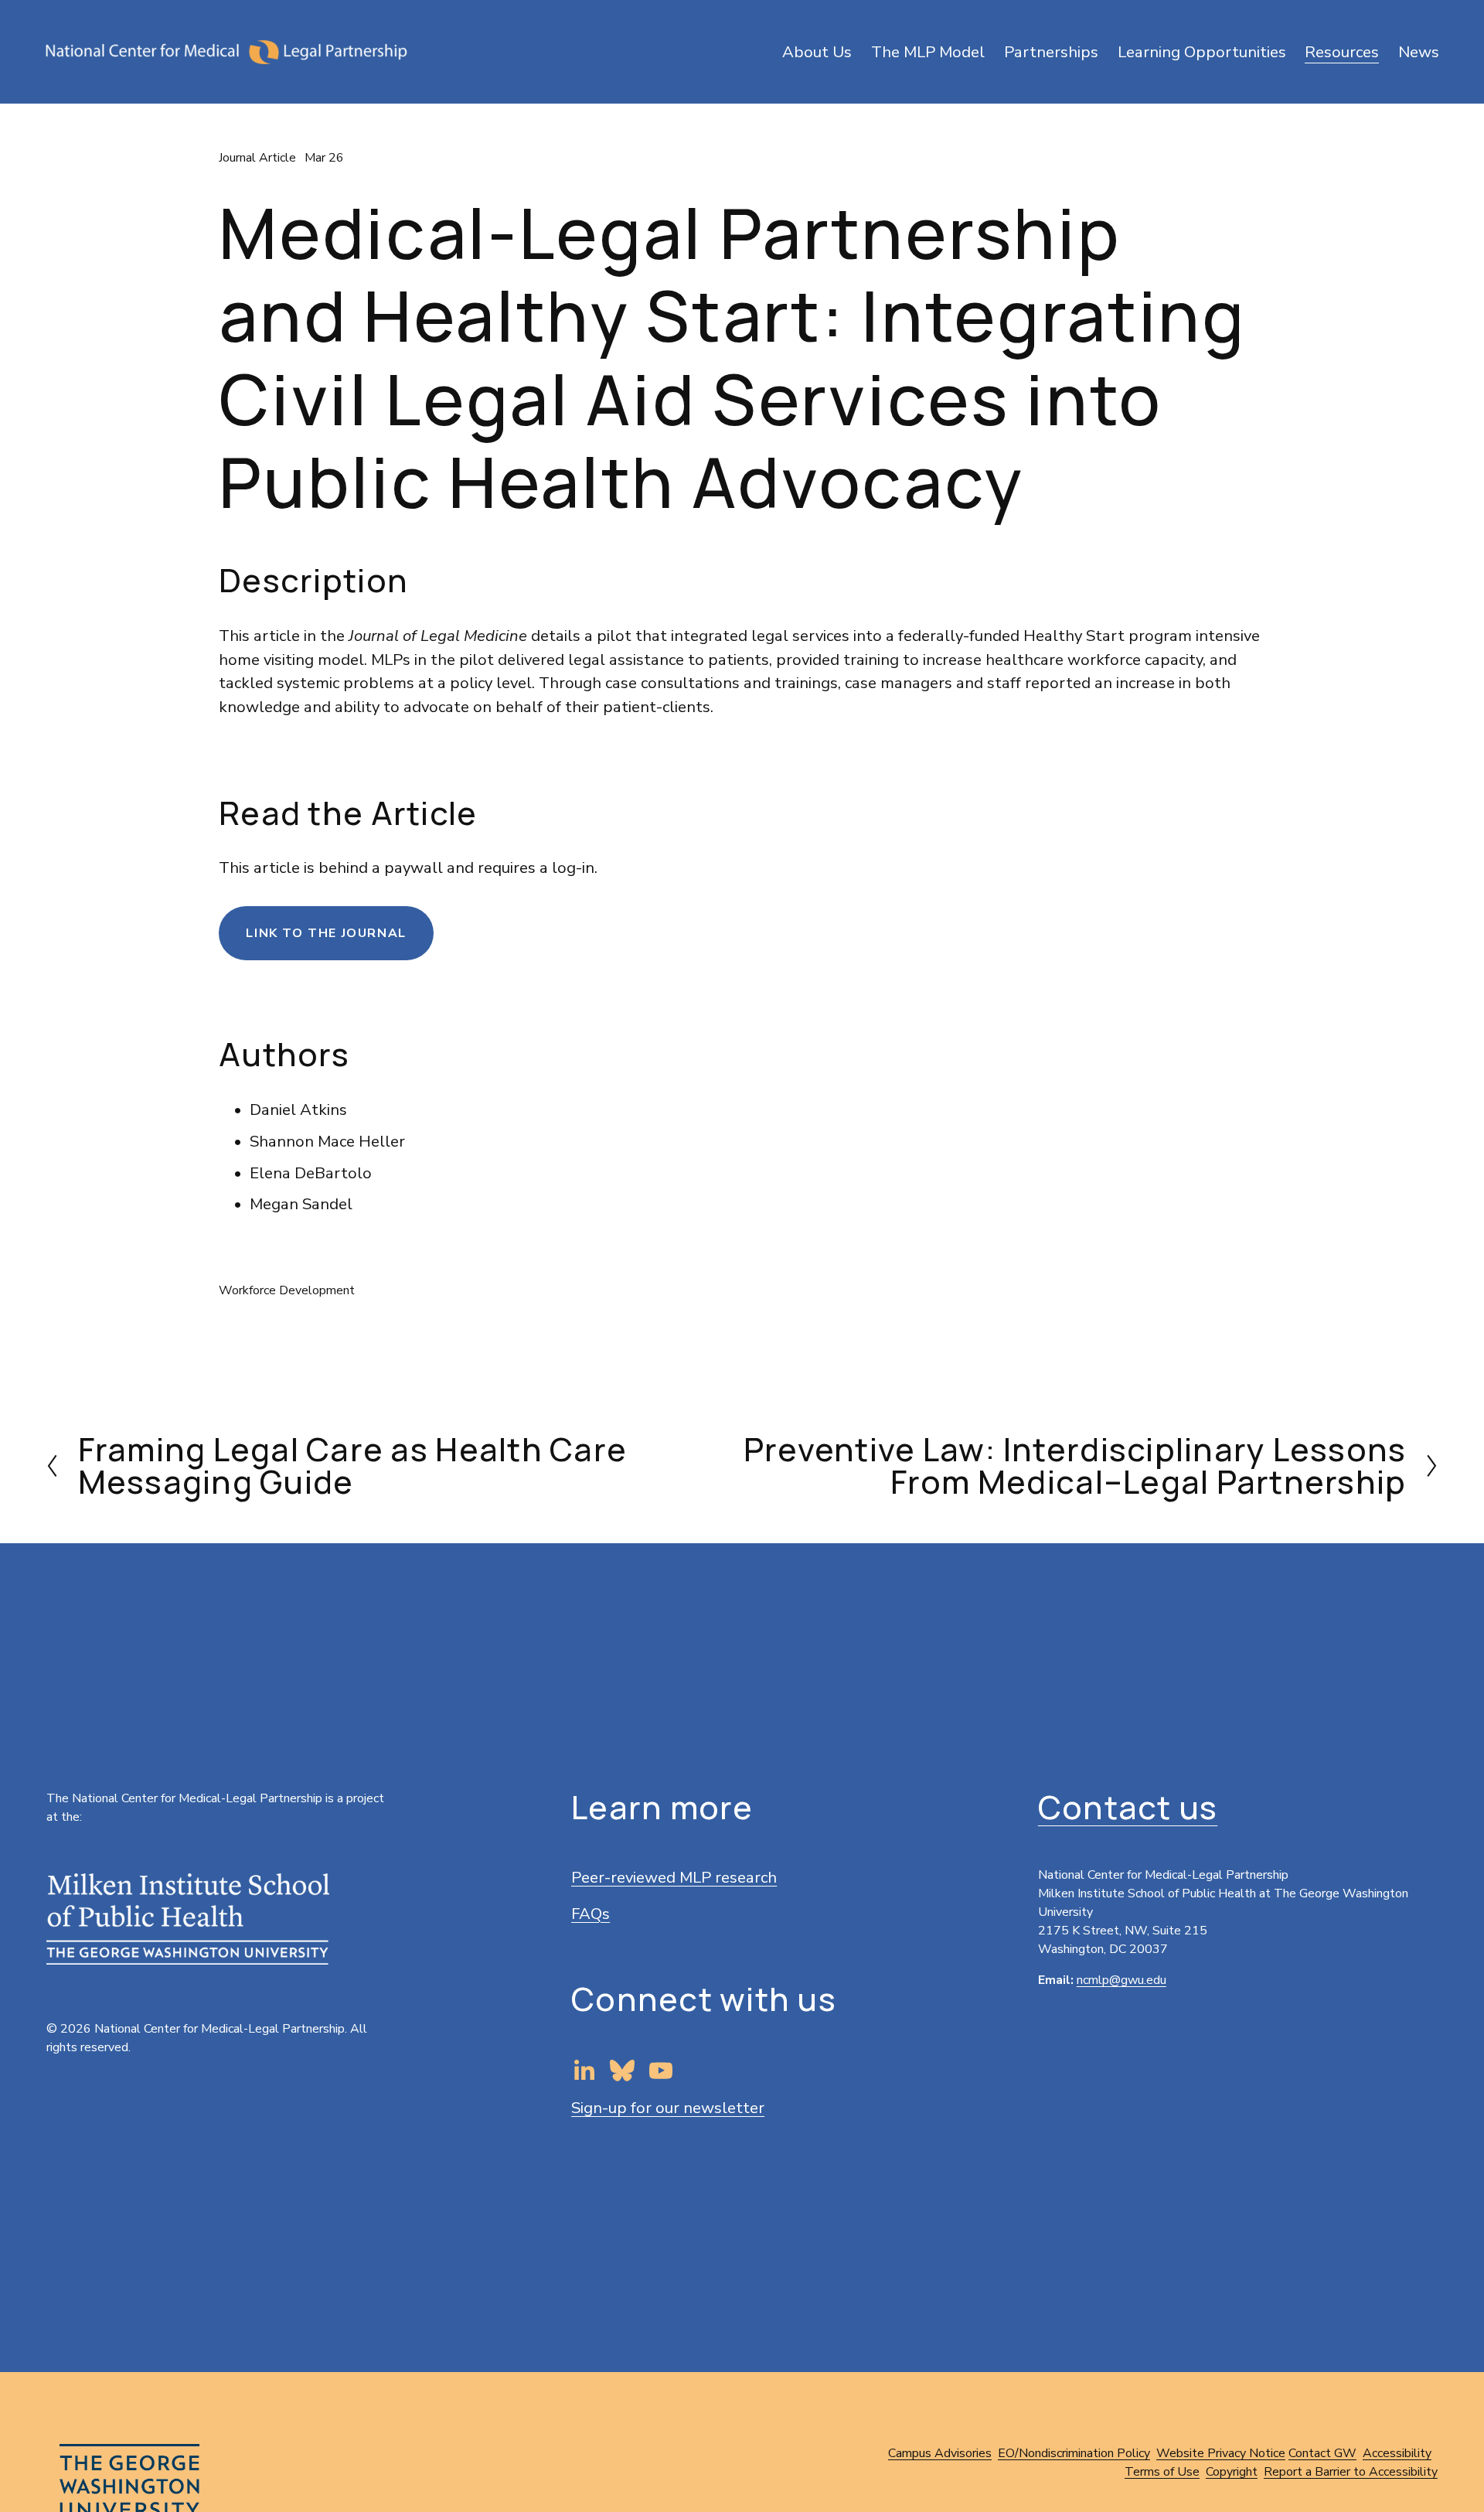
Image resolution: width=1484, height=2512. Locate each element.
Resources (1342, 52)
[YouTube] (661, 2071)
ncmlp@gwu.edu (1122, 1980)
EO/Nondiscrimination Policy (1074, 2453)
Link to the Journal (326, 933)
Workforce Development (287, 1290)
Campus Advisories (940, 2453)
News (1419, 52)
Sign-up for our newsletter (668, 2108)
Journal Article (257, 158)
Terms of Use (1162, 2472)
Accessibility (1397, 2453)
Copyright (1232, 2472)
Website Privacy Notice (1221, 2453)
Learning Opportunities (1202, 52)
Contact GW (1322, 2453)
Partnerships (1051, 52)
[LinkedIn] (584, 2071)
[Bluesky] (622, 2071)
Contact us (1128, 1808)
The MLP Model (928, 52)
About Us (817, 52)
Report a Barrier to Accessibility (1351, 2472)
